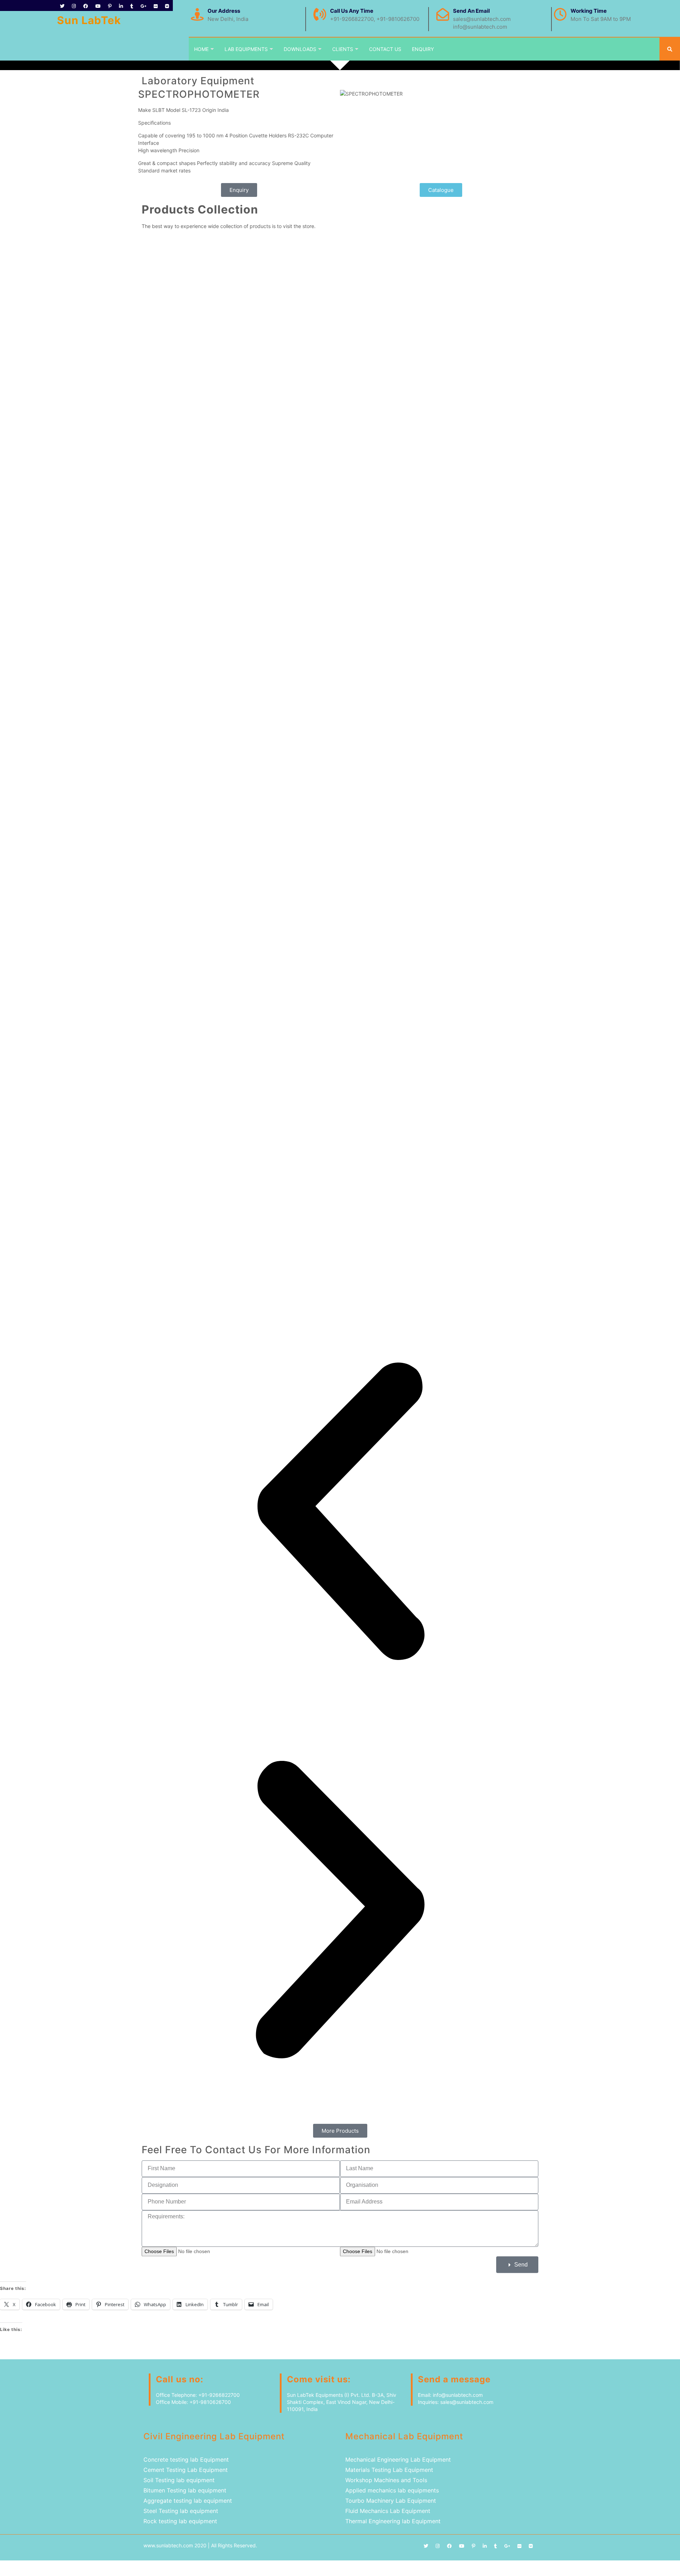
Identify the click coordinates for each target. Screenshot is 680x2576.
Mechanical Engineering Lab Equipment (398, 2460)
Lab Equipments (246, 49)
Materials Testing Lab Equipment (389, 2470)
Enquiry (423, 49)
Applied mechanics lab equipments (392, 2490)
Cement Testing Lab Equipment (186, 2470)
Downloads (300, 49)
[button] (340, 1512)
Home (201, 49)
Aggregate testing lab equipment (188, 2501)
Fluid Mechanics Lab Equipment (388, 2511)
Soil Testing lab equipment (179, 2480)
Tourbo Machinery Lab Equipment (391, 2501)
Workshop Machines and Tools (386, 2480)
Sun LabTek (89, 20)
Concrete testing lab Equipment (187, 2460)
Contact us (385, 49)
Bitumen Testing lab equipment (185, 2490)
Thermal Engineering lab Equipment (393, 2521)
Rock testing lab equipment (180, 2521)
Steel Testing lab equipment (181, 2511)
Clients (343, 49)
